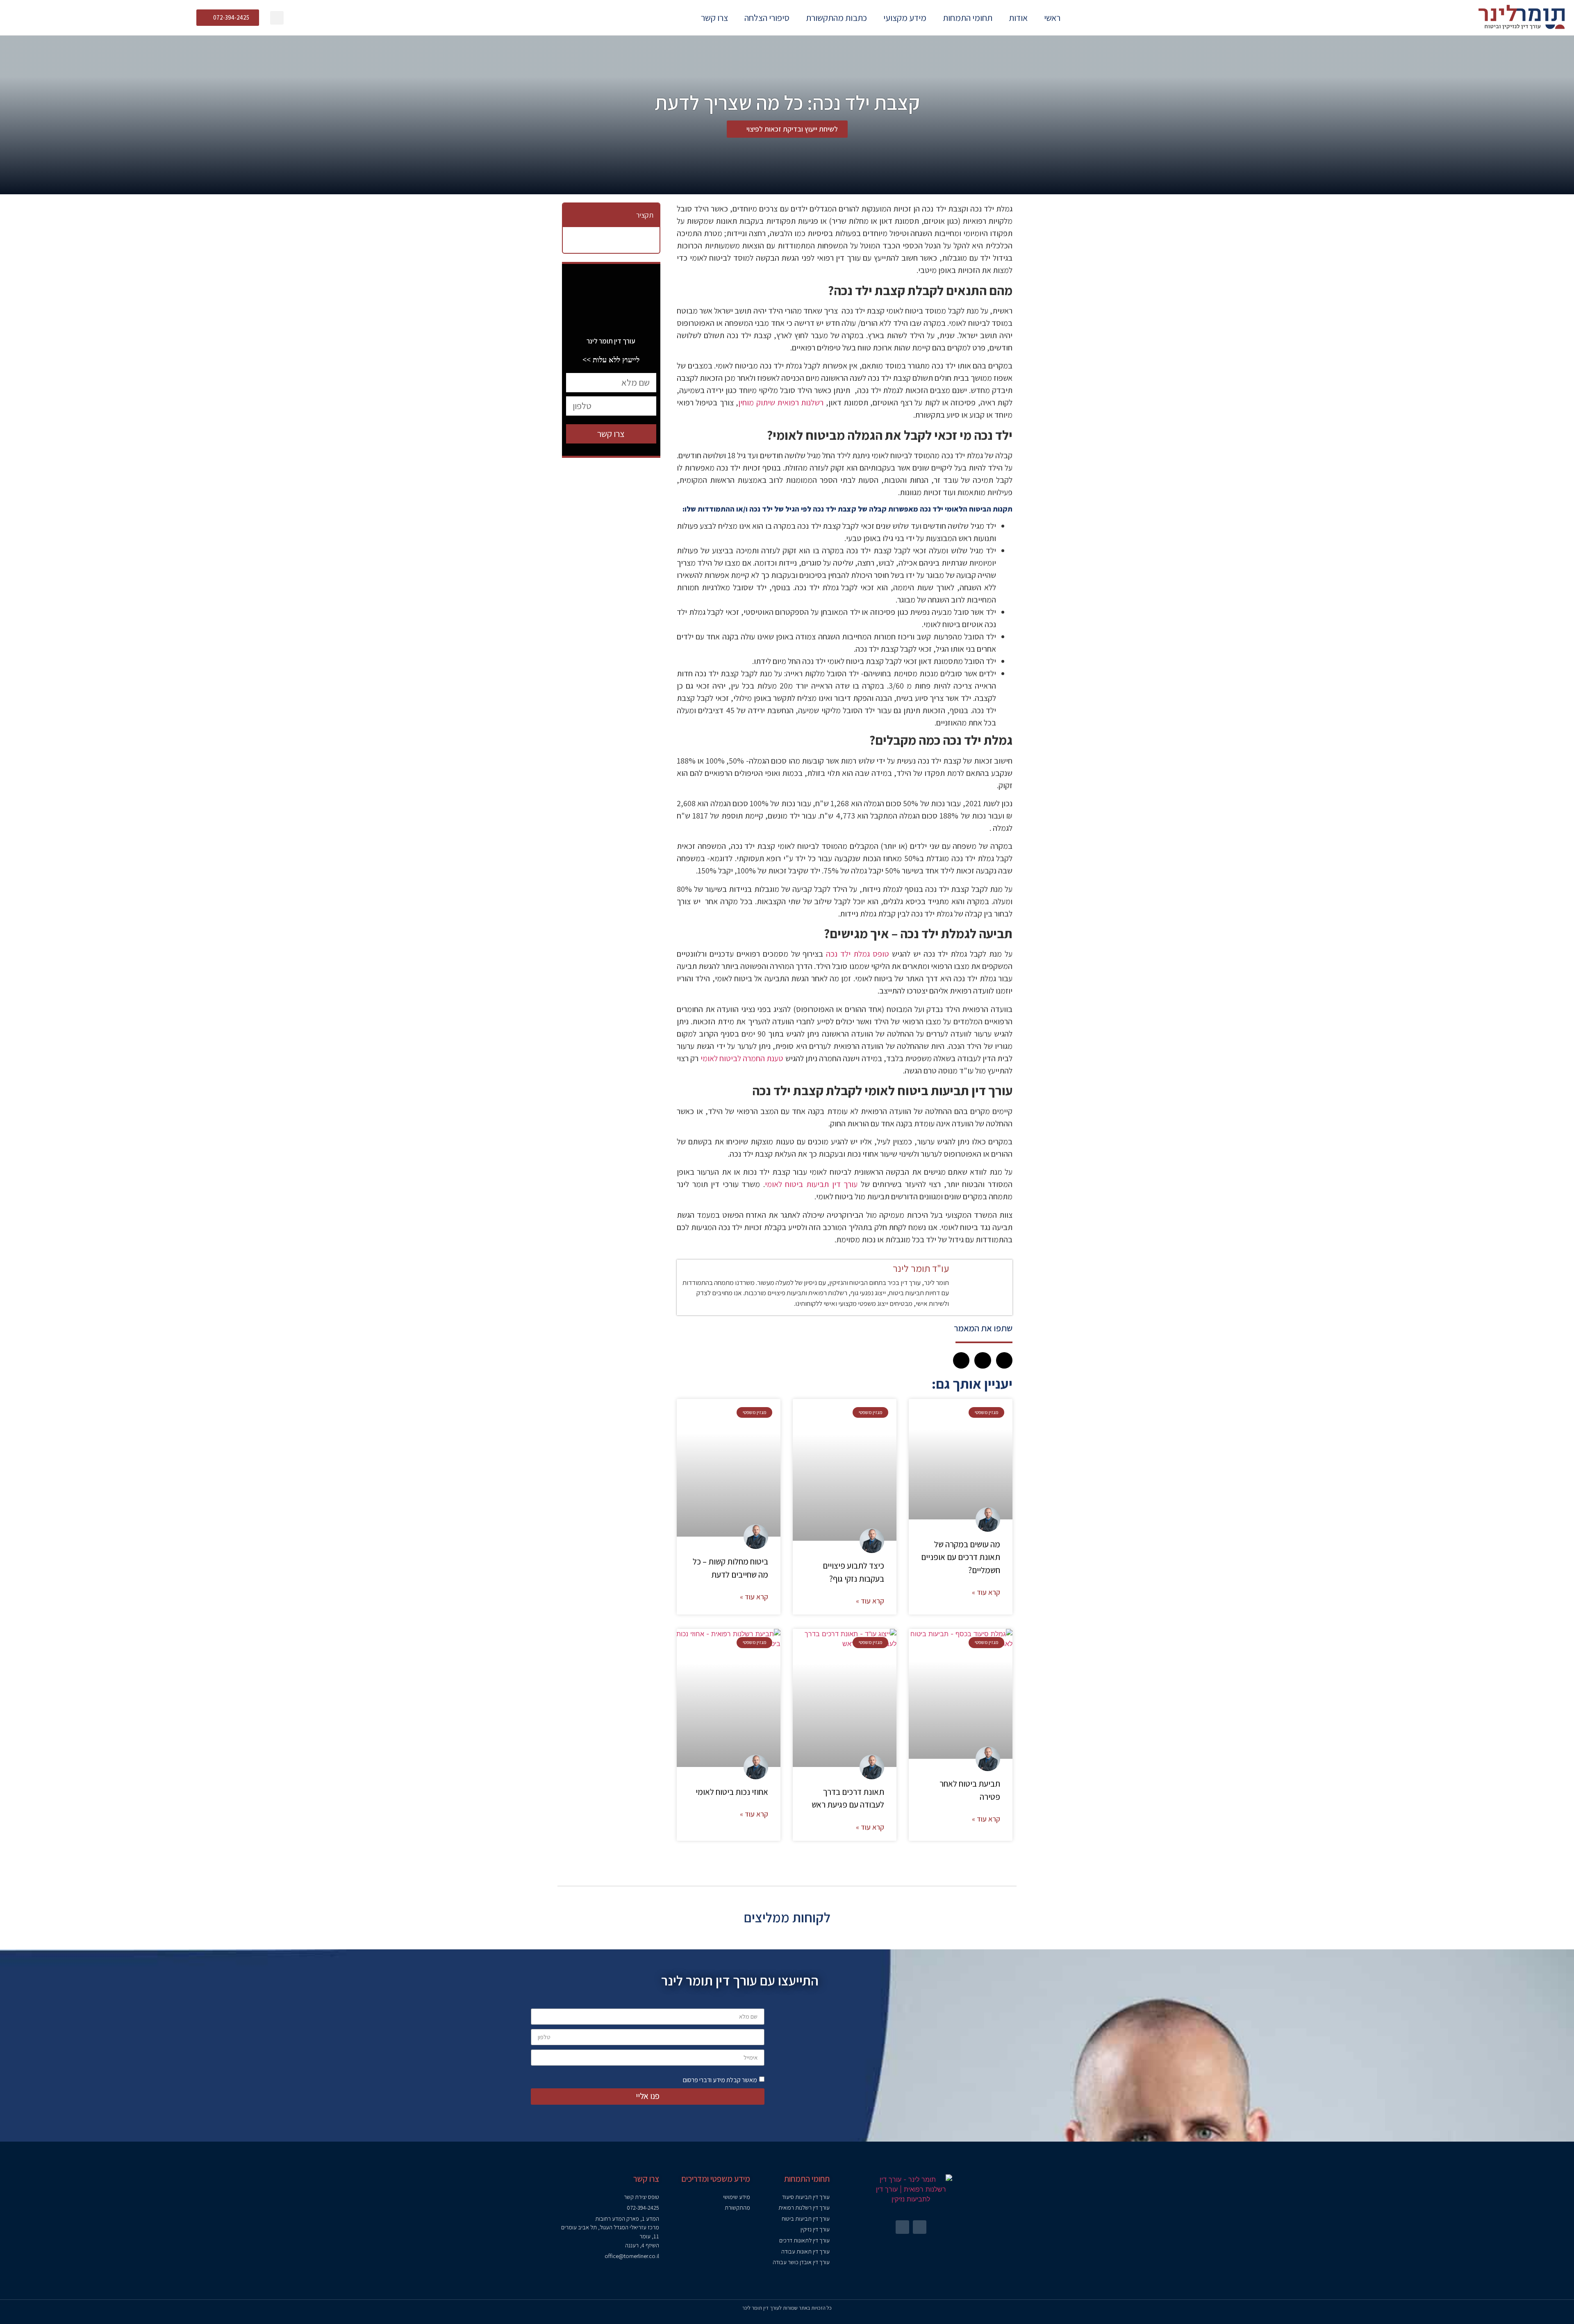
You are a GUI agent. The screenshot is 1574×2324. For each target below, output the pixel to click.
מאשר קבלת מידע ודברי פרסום (720, 2080)
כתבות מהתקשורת (836, 18)
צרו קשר (714, 18)
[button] (277, 18)
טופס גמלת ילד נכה (858, 954)
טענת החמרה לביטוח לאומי (742, 1058)
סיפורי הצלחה (767, 18)
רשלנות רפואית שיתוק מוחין (781, 402)
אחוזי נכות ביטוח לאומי (732, 1792)
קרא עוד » (986, 1592)
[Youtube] (902, 2227)
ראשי (1052, 18)
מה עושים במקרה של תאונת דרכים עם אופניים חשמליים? (961, 1557)
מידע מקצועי (905, 18)
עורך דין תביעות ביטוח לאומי (811, 1184)
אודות (1018, 18)
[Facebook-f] (920, 2227)
